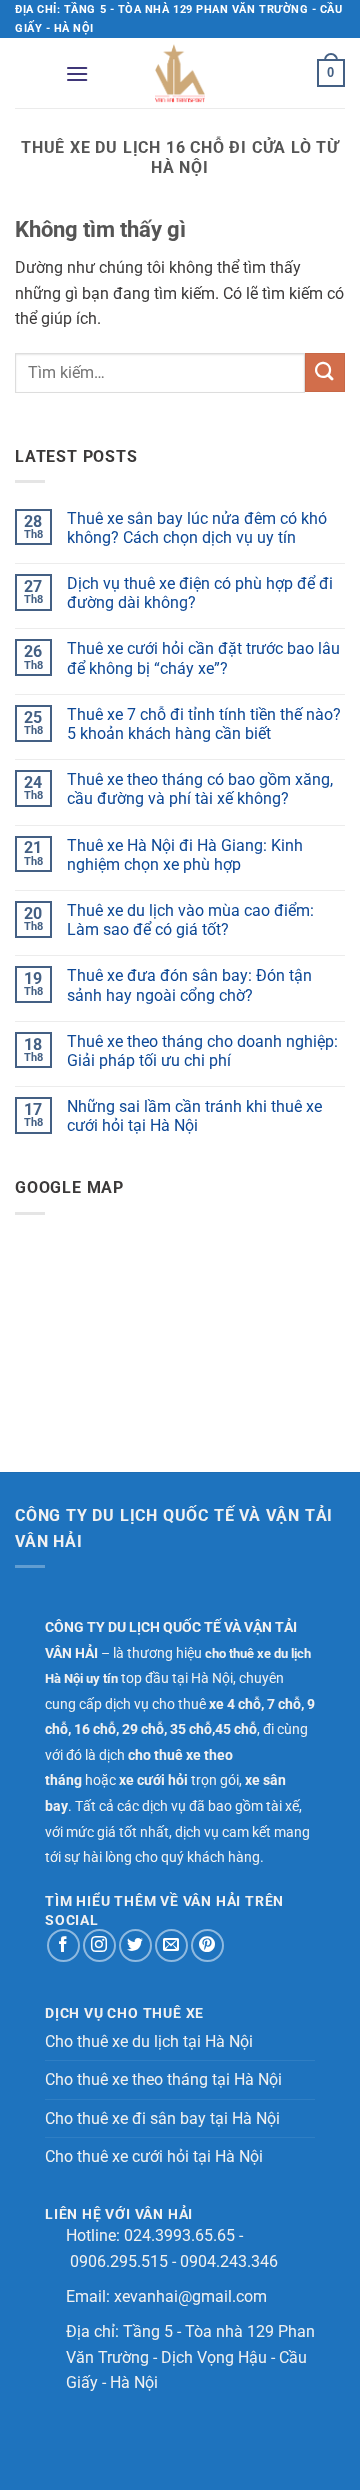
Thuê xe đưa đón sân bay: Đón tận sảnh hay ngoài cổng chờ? (189, 985)
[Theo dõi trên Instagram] (99, 1945)
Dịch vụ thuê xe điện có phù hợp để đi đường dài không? (200, 593)
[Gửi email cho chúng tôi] (171, 1945)
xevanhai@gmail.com (190, 2296)
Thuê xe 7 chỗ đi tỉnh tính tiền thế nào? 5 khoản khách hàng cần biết (204, 724)
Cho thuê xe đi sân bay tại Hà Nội (162, 2118)
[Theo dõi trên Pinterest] (207, 1945)
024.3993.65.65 (179, 2235)
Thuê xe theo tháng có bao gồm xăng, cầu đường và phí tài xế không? (200, 789)
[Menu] (77, 73)
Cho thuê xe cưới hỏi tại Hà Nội (154, 2156)
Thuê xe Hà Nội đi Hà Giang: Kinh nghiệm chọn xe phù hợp (185, 855)
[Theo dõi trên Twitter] (135, 1945)
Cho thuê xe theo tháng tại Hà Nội (163, 2079)
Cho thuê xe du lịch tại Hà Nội (149, 2041)
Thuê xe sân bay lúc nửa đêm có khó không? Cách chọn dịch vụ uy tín (197, 528)
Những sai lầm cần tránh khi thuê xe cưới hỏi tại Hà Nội (194, 1116)
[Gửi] (325, 372)
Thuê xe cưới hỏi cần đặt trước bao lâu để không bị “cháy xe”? (203, 658)
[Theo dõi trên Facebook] (63, 1945)
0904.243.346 (229, 2261)
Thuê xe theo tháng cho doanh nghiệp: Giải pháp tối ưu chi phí (202, 1051)
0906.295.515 (119, 2261)
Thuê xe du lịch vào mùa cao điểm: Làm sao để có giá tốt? (190, 920)
